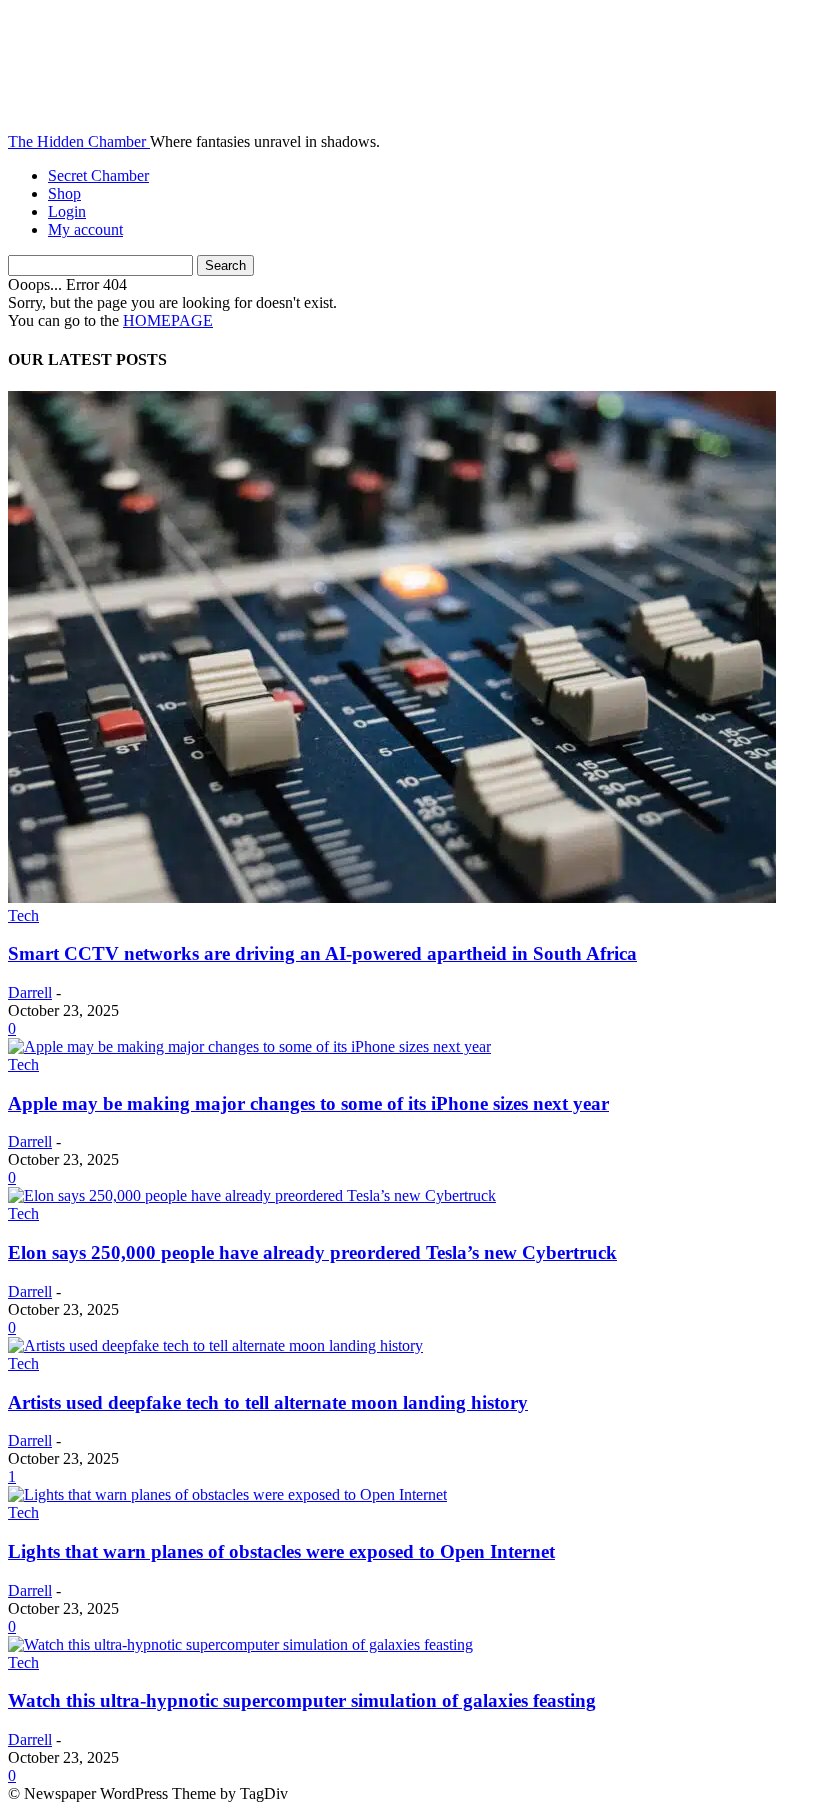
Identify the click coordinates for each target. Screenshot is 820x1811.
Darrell (30, 992)
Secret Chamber (98, 175)
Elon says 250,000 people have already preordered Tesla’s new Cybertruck (312, 1252)
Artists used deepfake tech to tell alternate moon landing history (268, 1402)
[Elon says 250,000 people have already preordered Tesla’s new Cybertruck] (252, 1195)
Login (67, 211)
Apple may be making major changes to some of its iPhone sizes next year (308, 1103)
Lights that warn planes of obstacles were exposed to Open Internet (281, 1551)
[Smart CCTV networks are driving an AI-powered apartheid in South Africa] (392, 897)
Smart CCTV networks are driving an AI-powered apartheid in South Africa (322, 953)
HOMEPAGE (168, 320)
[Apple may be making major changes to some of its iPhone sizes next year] (249, 1046)
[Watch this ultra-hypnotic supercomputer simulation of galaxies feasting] (240, 1644)
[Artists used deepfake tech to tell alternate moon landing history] (215, 1345)
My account (85, 229)
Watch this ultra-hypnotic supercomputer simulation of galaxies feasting (302, 1700)
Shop (64, 193)
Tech (23, 915)
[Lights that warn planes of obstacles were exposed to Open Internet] (227, 1494)
